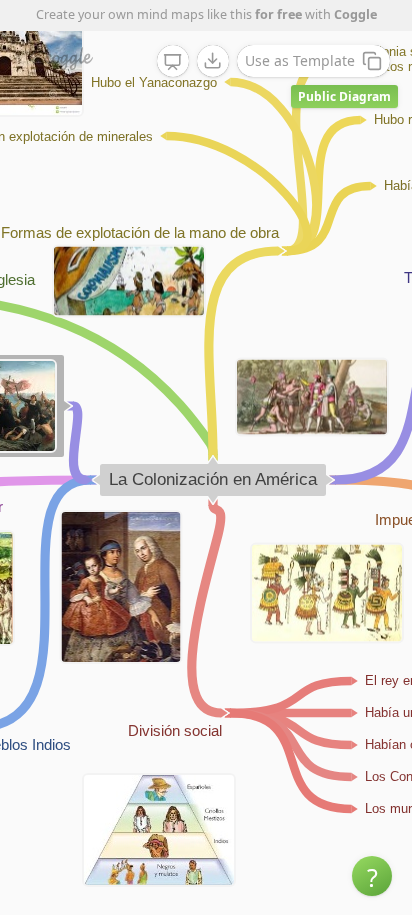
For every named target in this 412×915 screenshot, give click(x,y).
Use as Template (300, 60)
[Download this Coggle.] (213, 61)
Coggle (355, 14)
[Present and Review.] (173, 62)
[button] (372, 876)
